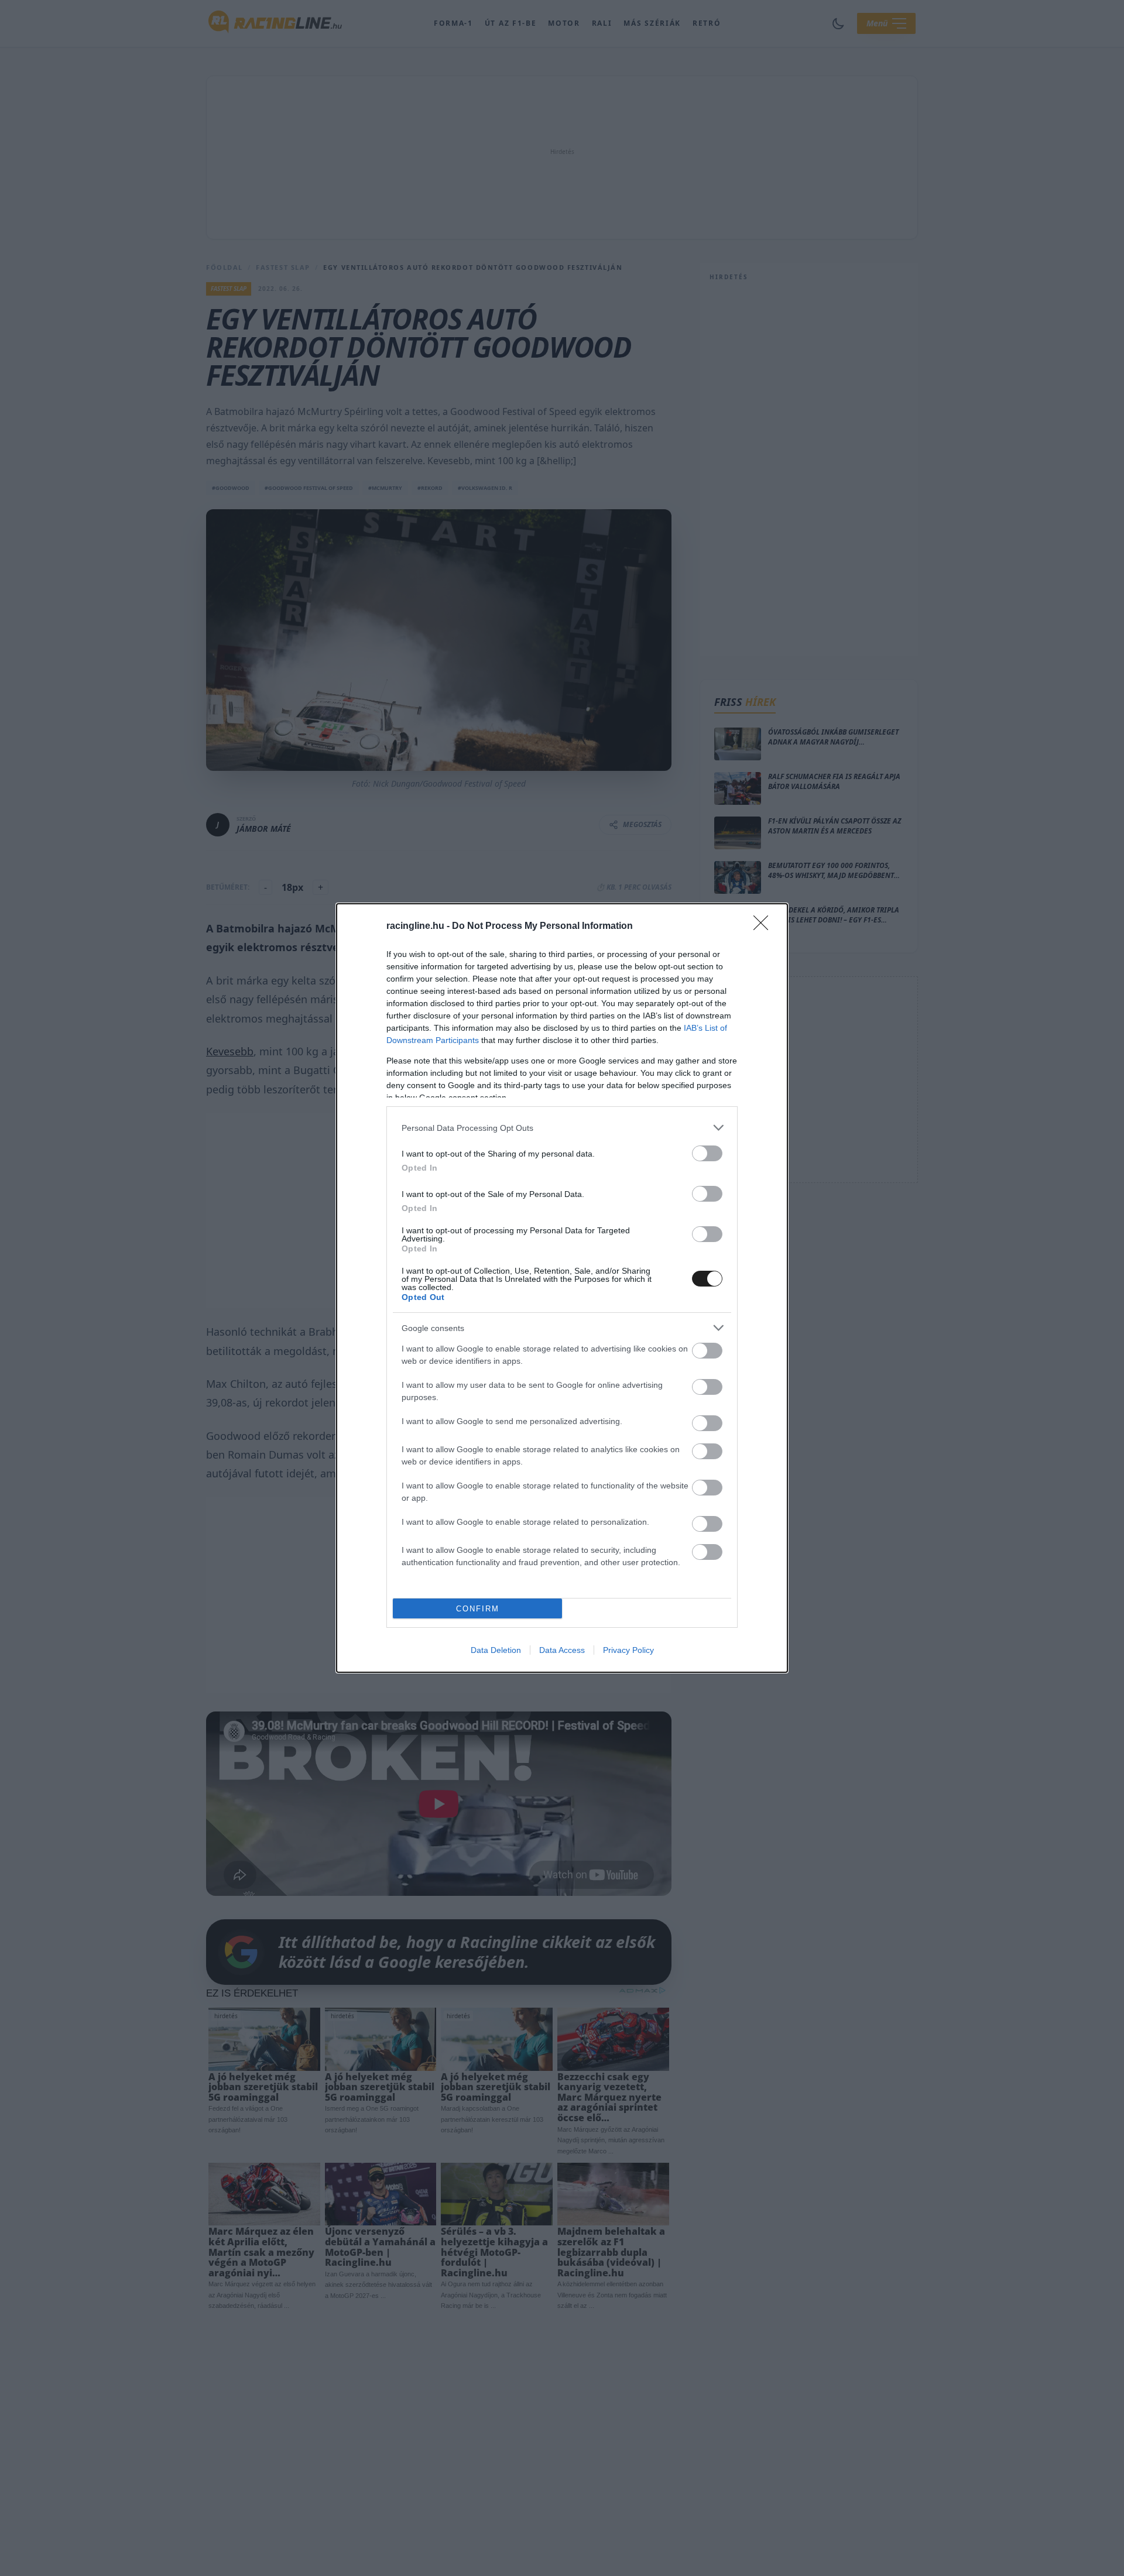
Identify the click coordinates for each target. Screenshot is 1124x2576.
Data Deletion (496, 1650)
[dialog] (562, 1288)
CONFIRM (478, 1609)
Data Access (562, 1650)
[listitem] (562, 1128)
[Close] (765, 927)
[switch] (707, 1153)
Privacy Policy (628, 1650)
